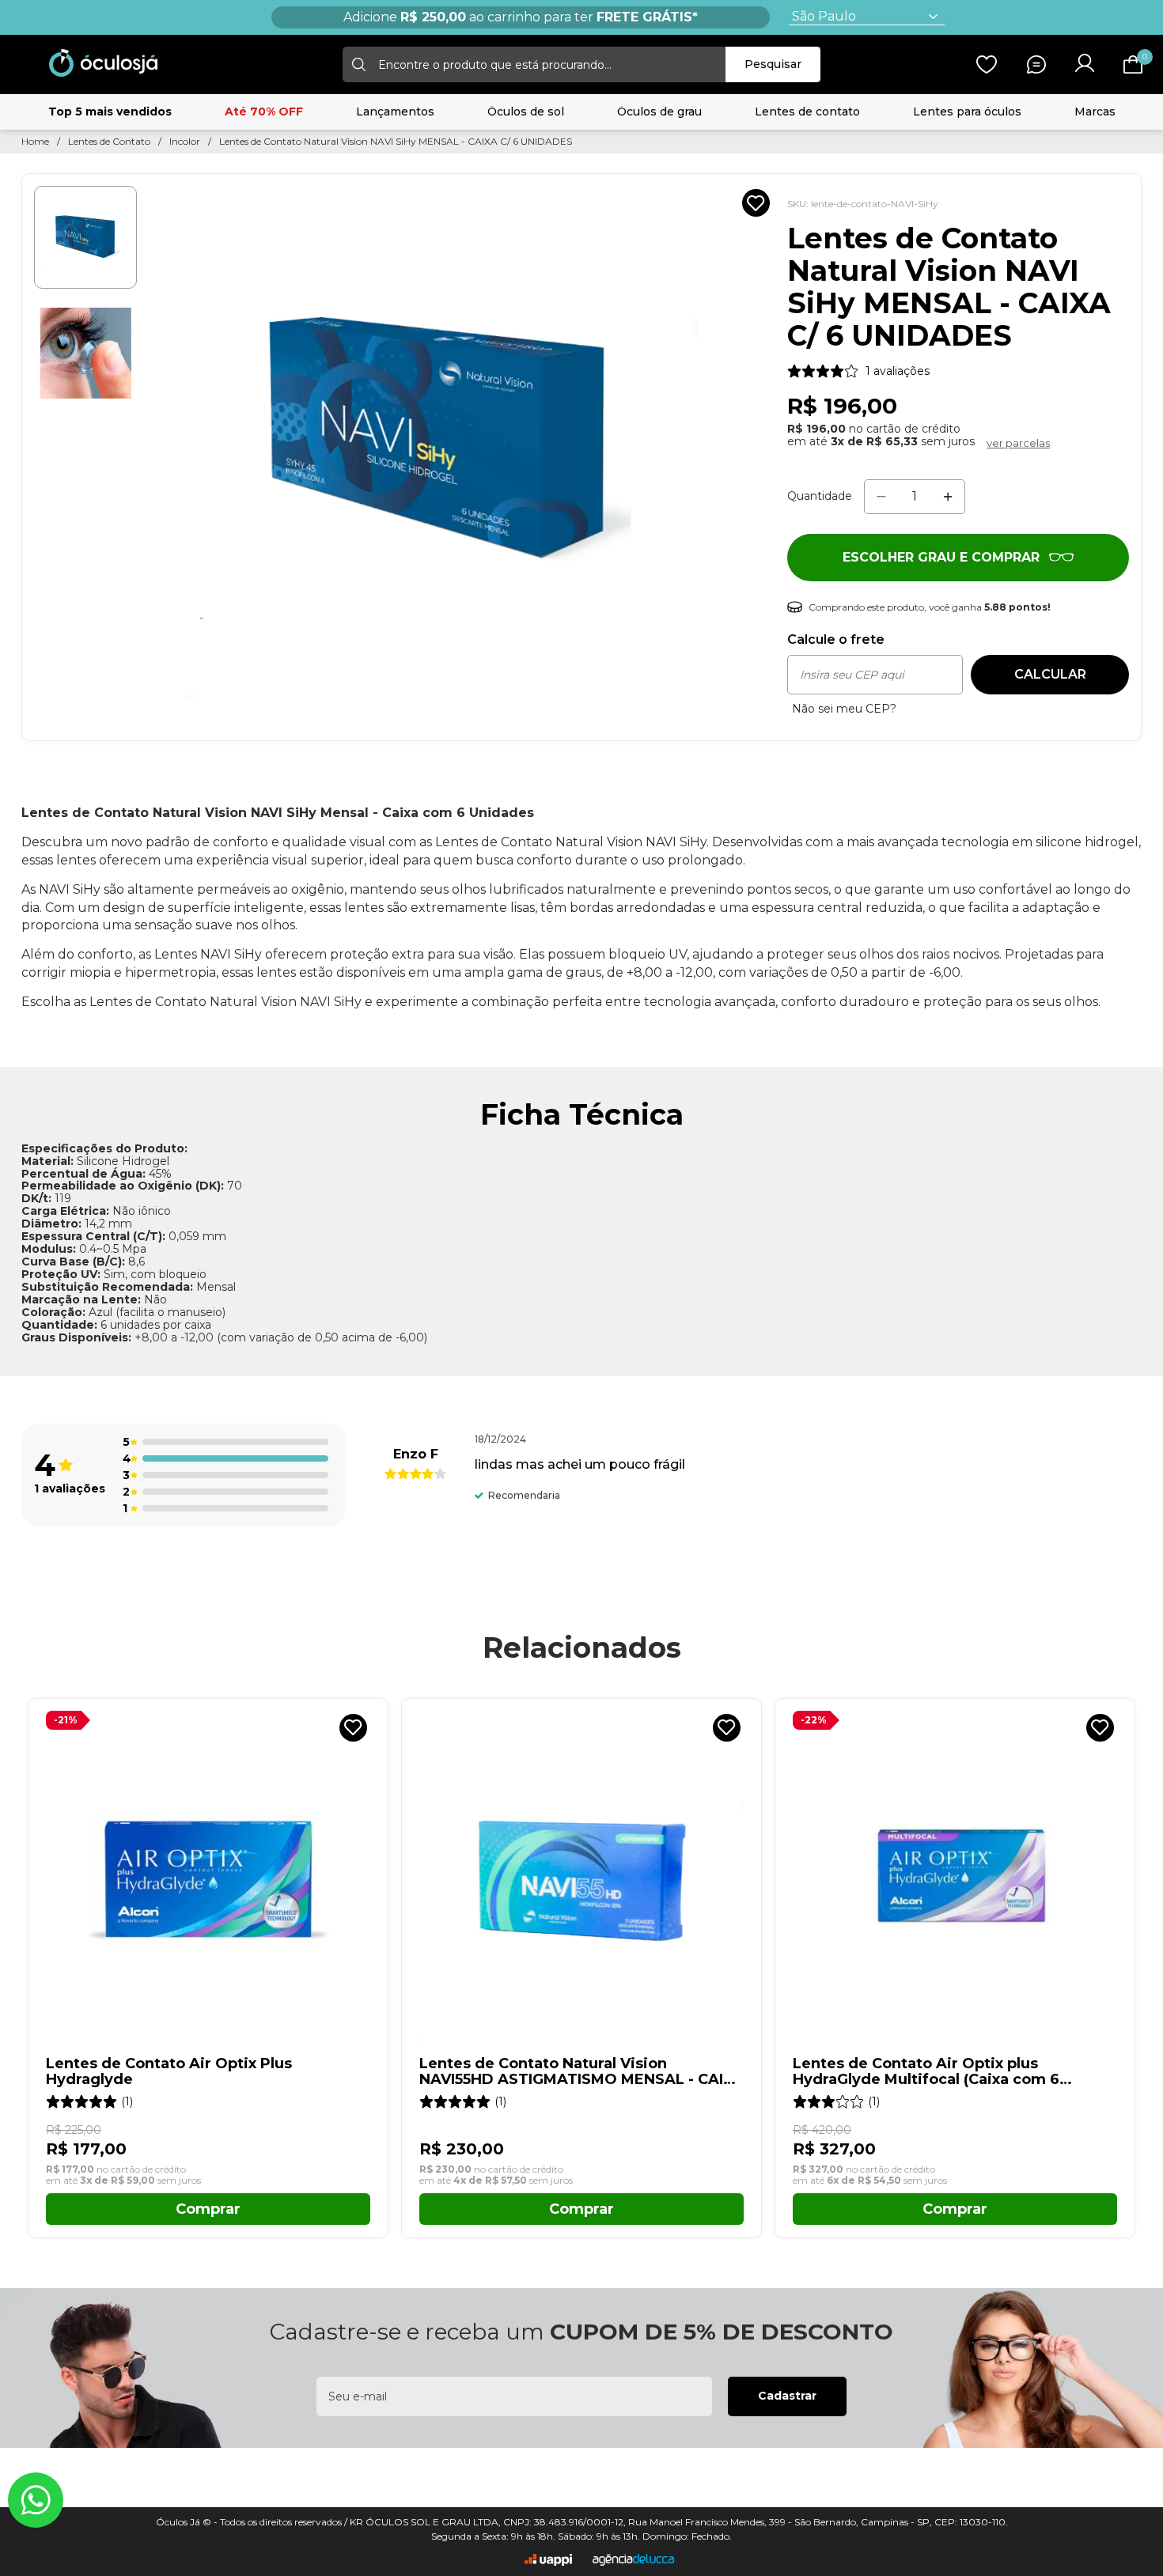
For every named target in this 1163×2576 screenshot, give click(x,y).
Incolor (185, 142)
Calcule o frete (836, 640)
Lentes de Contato (109, 142)
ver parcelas (1018, 443)
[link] (858, 371)
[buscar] (356, 64)
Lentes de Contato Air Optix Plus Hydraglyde (169, 2072)
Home (35, 142)
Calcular (1050, 674)
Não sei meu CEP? (844, 709)
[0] (1133, 64)
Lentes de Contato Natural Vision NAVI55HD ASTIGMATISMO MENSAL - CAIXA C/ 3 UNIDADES (581, 2072)
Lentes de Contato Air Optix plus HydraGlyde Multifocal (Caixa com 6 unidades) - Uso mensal (926, 2072)
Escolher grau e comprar (941, 557)
